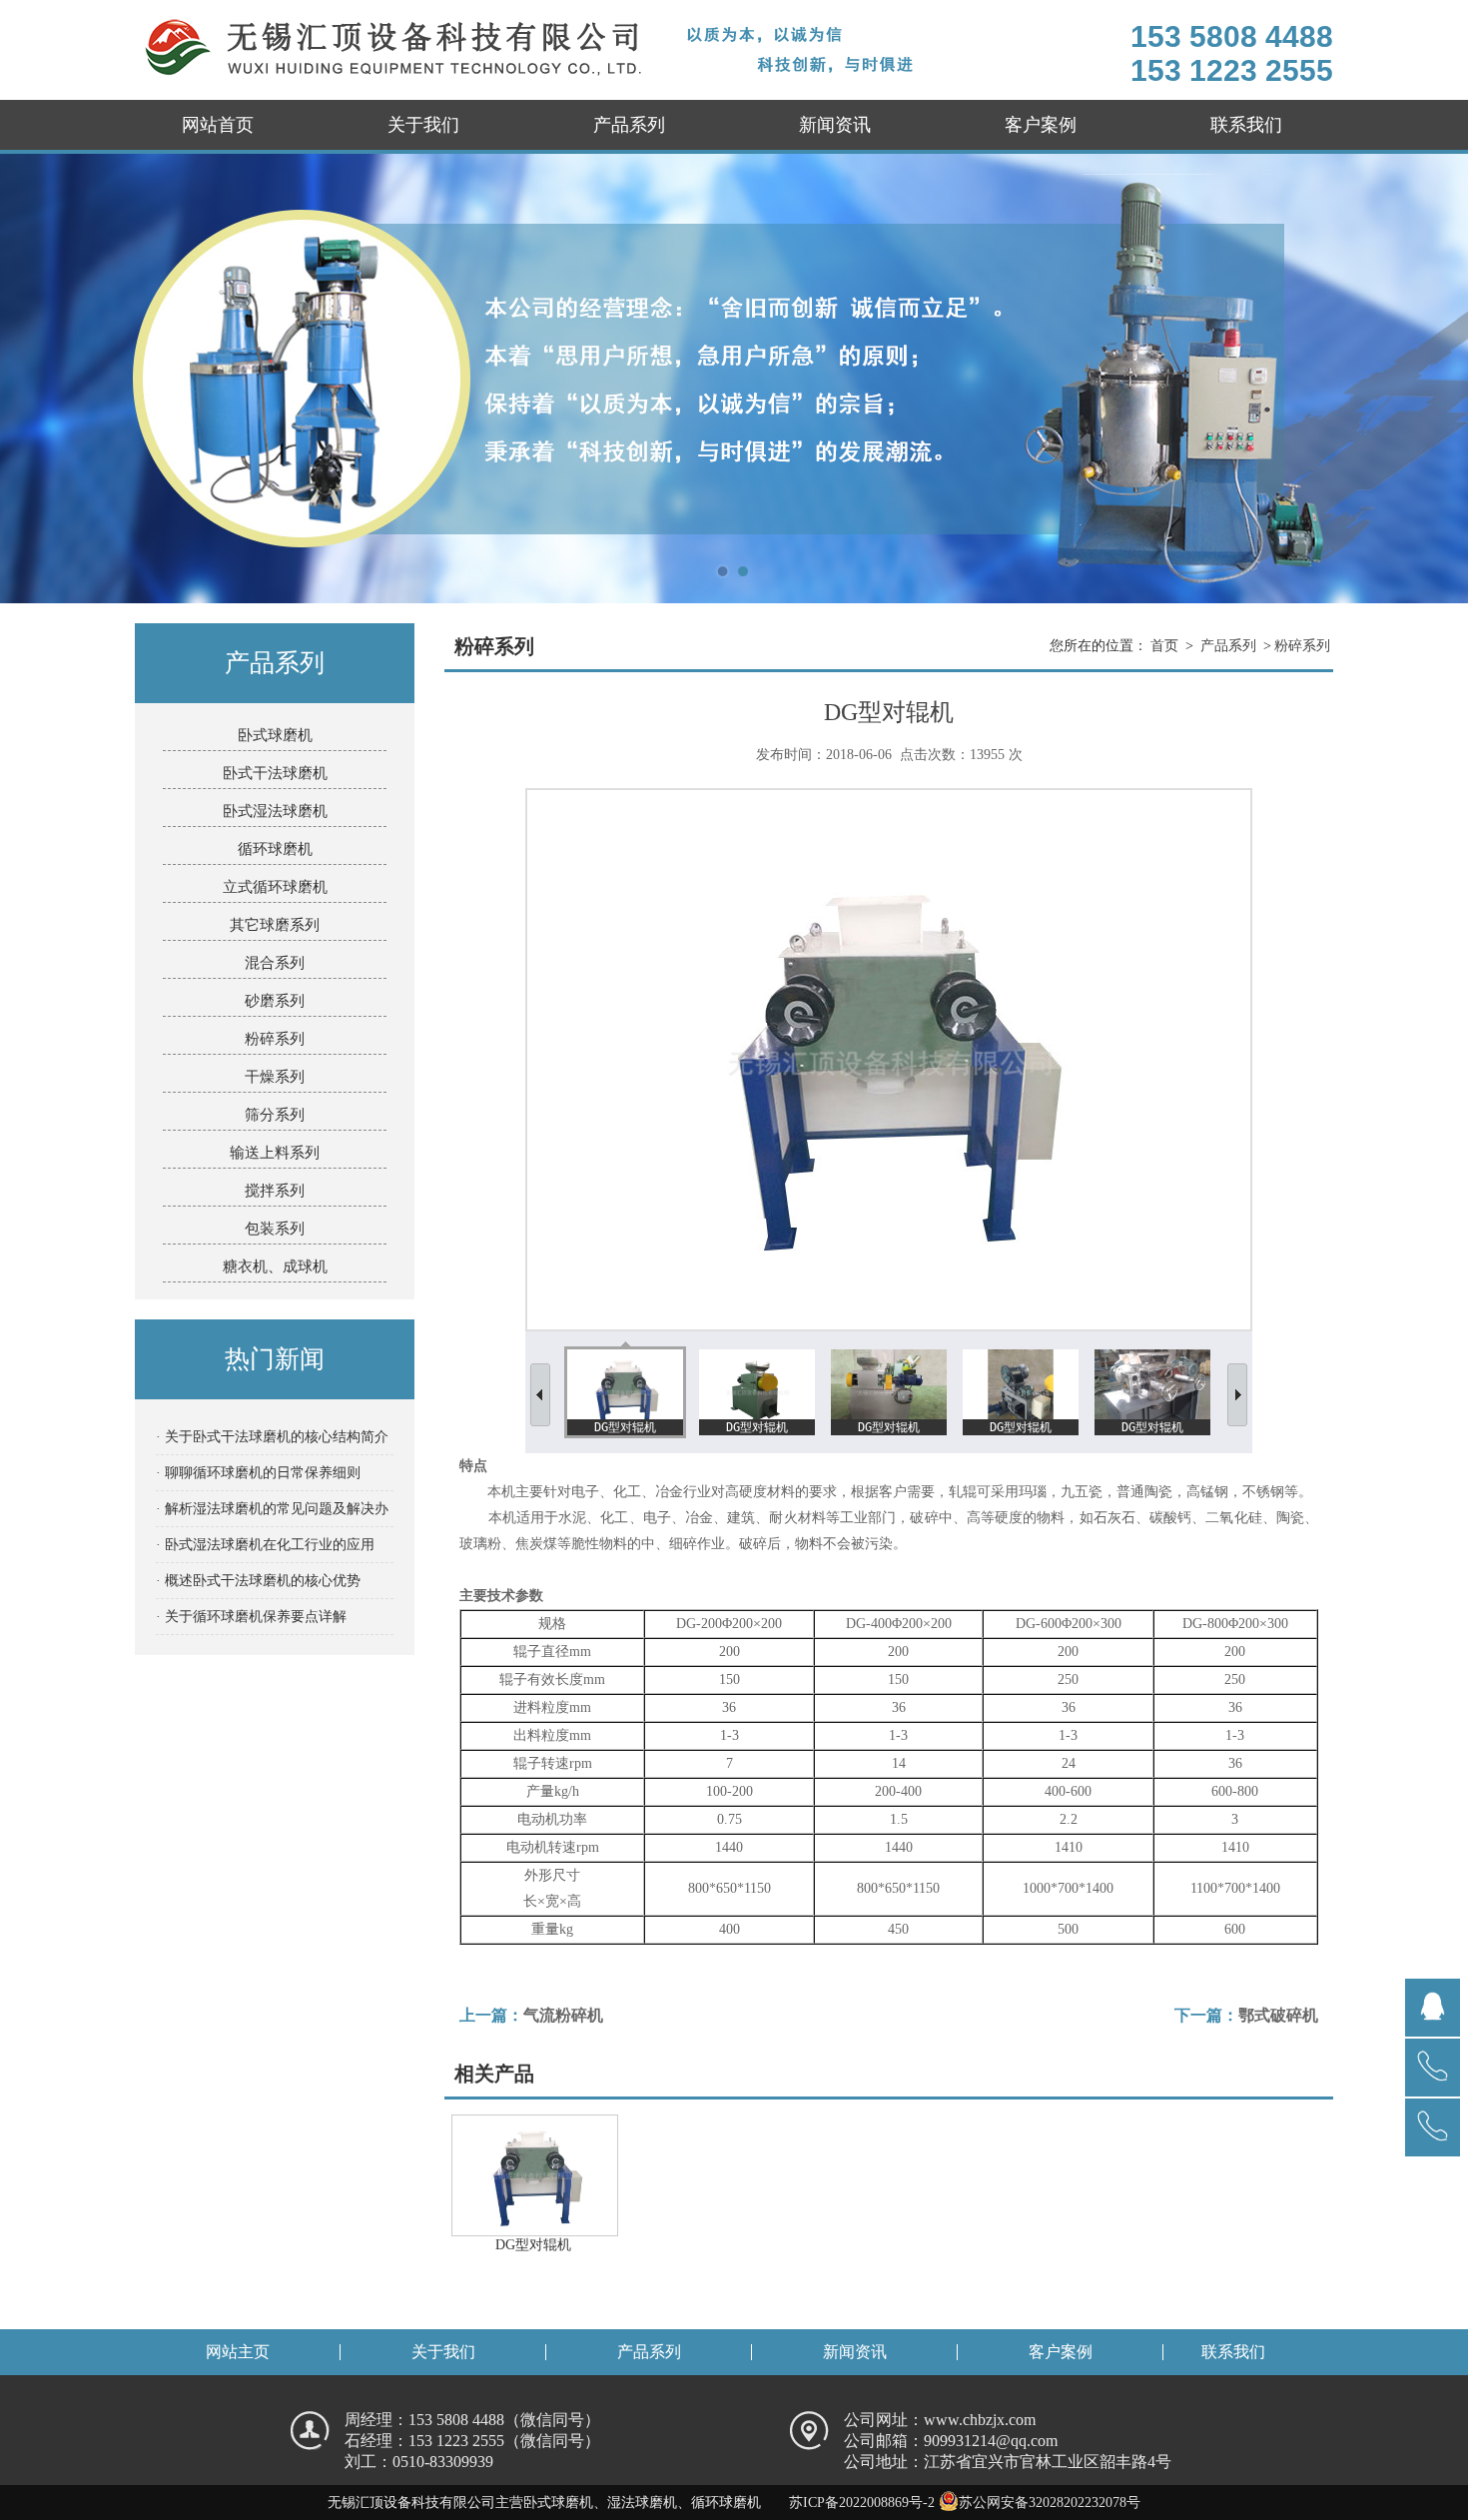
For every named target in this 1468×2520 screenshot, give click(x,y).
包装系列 (275, 1229)
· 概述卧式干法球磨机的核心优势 (258, 1581)
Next (1433, 379)
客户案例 (1041, 125)
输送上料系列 (275, 1153)
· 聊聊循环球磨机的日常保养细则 (258, 1473)
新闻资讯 (835, 125)
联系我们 (1246, 125)
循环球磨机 (275, 849)
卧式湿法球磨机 (275, 811)
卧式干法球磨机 (275, 773)
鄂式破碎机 (1278, 2015)
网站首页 (218, 125)
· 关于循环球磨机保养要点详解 (251, 1617)
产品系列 (629, 125)
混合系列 (275, 963)
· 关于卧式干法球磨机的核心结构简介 (272, 1437)
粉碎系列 (275, 1039)
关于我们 (423, 125)
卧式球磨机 (275, 735)
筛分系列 (275, 1115)
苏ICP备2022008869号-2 (862, 2503)
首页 (1164, 646)
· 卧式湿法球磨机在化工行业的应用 (265, 1545)
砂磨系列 (275, 1001)
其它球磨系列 (275, 925)
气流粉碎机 (563, 2015)
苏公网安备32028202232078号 (1050, 2503)
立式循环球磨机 (275, 887)
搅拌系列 (275, 1191)
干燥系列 (275, 1077)
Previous (35, 379)
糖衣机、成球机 (275, 1266)
